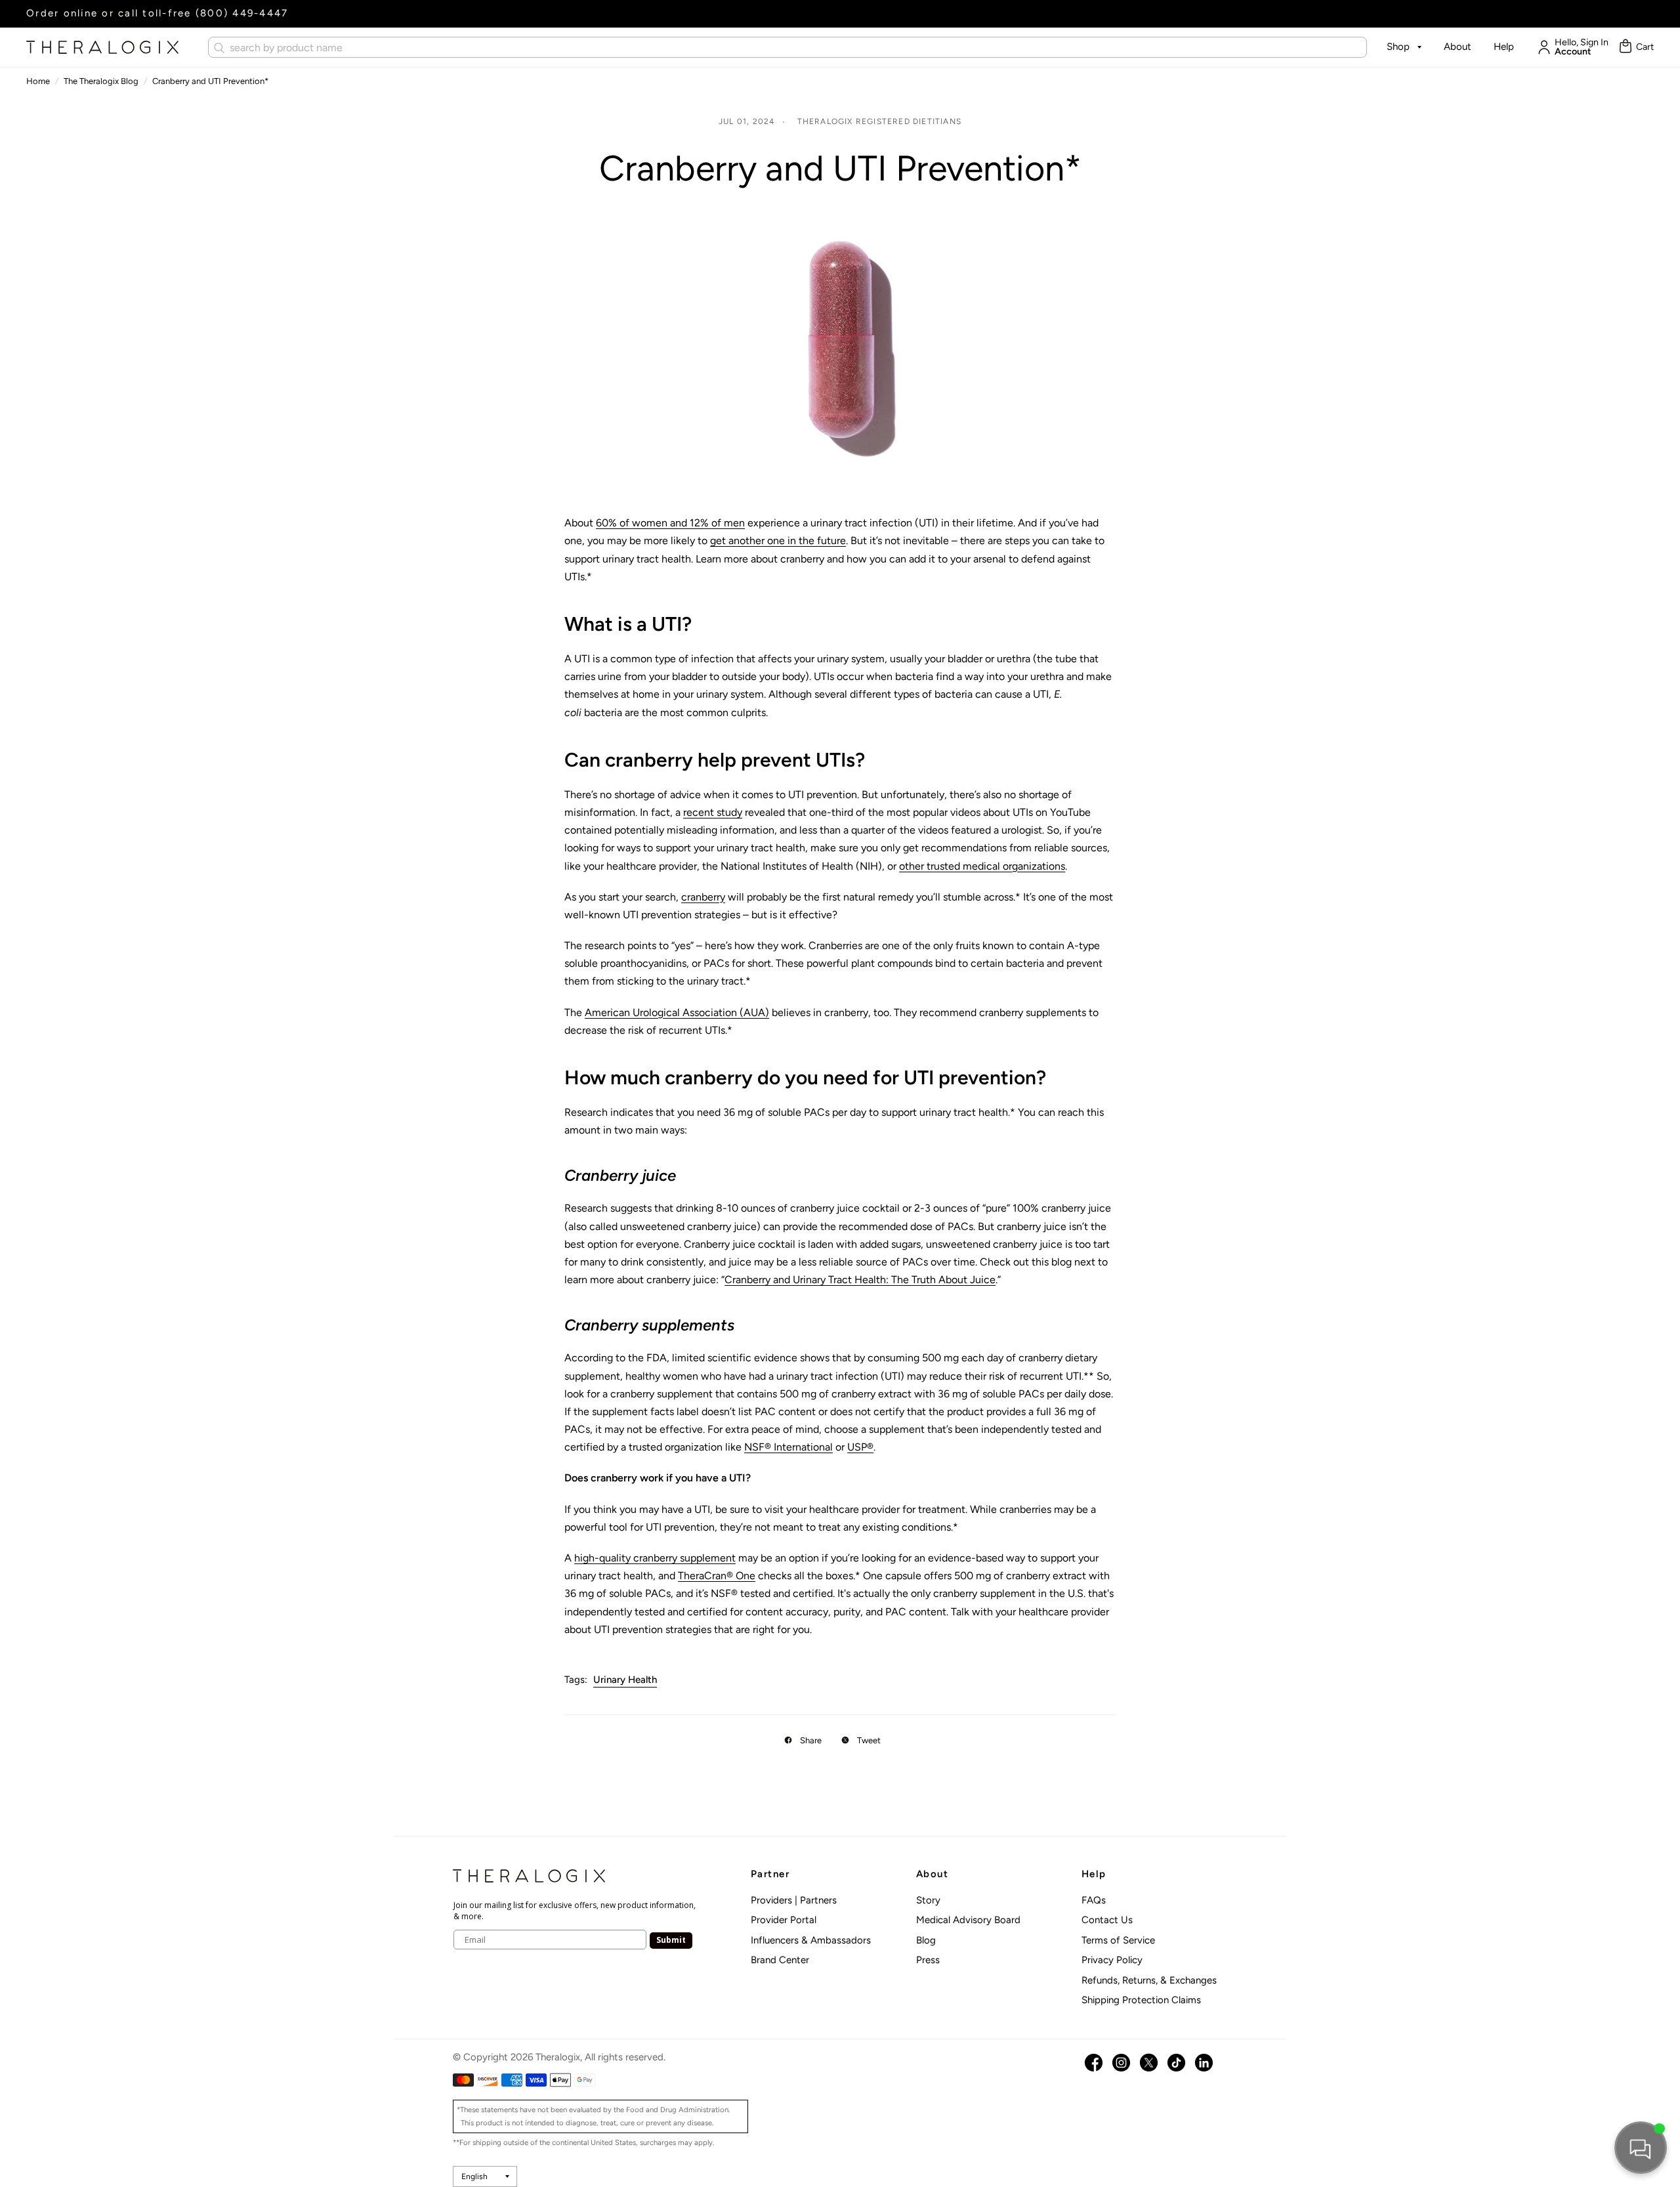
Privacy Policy (1112, 1960)
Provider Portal (784, 1920)
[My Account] (1541, 47)
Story (928, 1900)
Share (811, 1740)
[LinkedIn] (1204, 2063)
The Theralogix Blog (101, 81)
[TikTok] (1176, 2063)
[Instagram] (1121, 2063)
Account (1573, 52)
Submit (671, 1940)
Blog (926, 1940)
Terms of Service (1118, 1940)
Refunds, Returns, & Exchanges (1149, 1980)
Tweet (869, 1740)
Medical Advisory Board (968, 1920)
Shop (1398, 47)
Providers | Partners (794, 1900)
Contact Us (1107, 1920)
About (1458, 47)
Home (38, 81)
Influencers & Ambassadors (811, 1940)
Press (928, 1960)
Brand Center (780, 1960)
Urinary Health (625, 1680)
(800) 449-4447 (242, 13)
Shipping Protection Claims (1141, 2000)
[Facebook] (1094, 2063)
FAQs (1094, 1900)
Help (1504, 47)
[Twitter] (1149, 2063)
